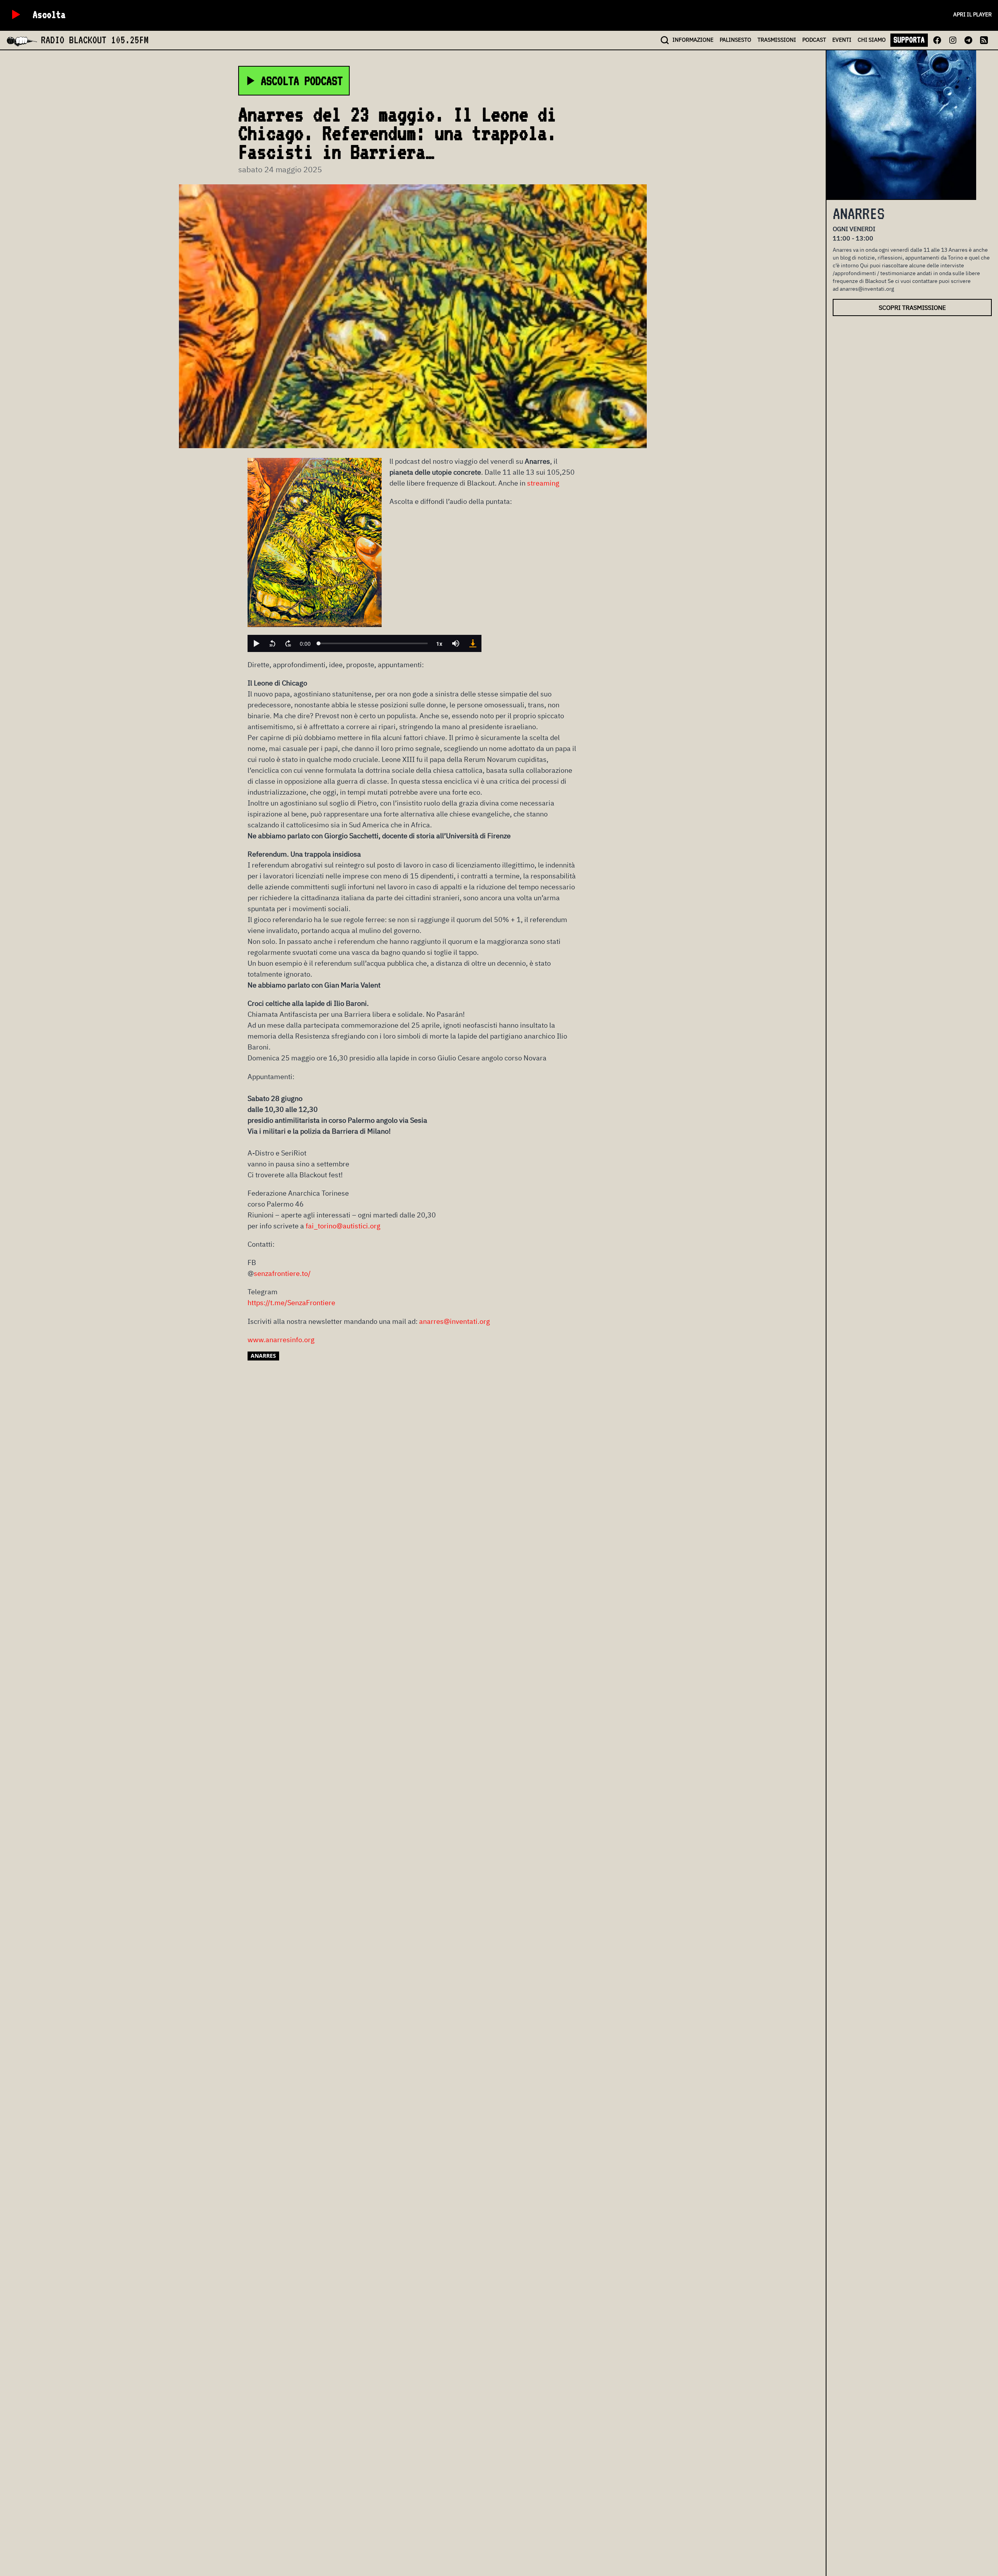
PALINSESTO (735, 40)
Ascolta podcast (302, 81)
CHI (872, 40)
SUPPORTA (909, 40)
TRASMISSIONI (777, 40)
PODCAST (814, 40)
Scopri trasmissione (912, 307)
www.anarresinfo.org (281, 1340)
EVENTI (842, 40)
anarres (263, 1356)
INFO (693, 40)
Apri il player (972, 14)
